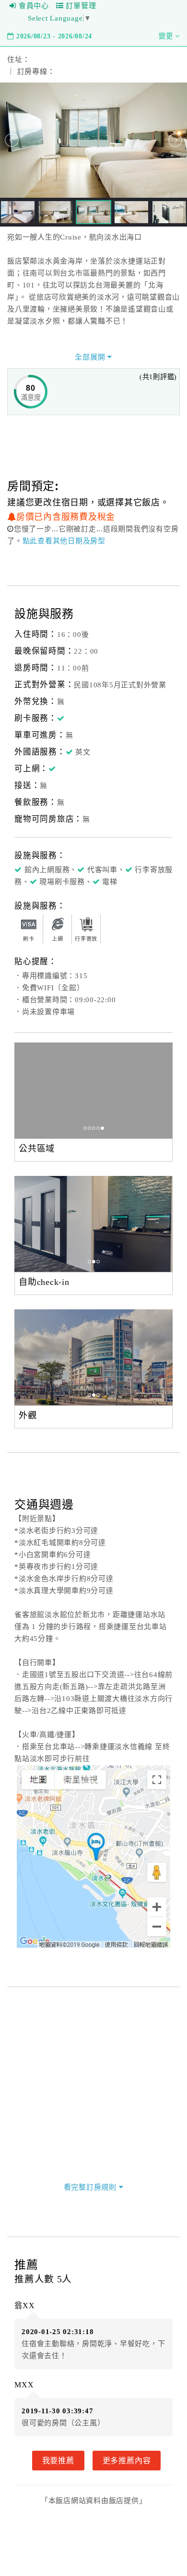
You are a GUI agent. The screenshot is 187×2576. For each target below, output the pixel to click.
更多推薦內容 (127, 2460)
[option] (93, 1090)
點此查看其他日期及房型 (64, 541)
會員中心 (34, 6)
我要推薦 (58, 2460)
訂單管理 (81, 6)
